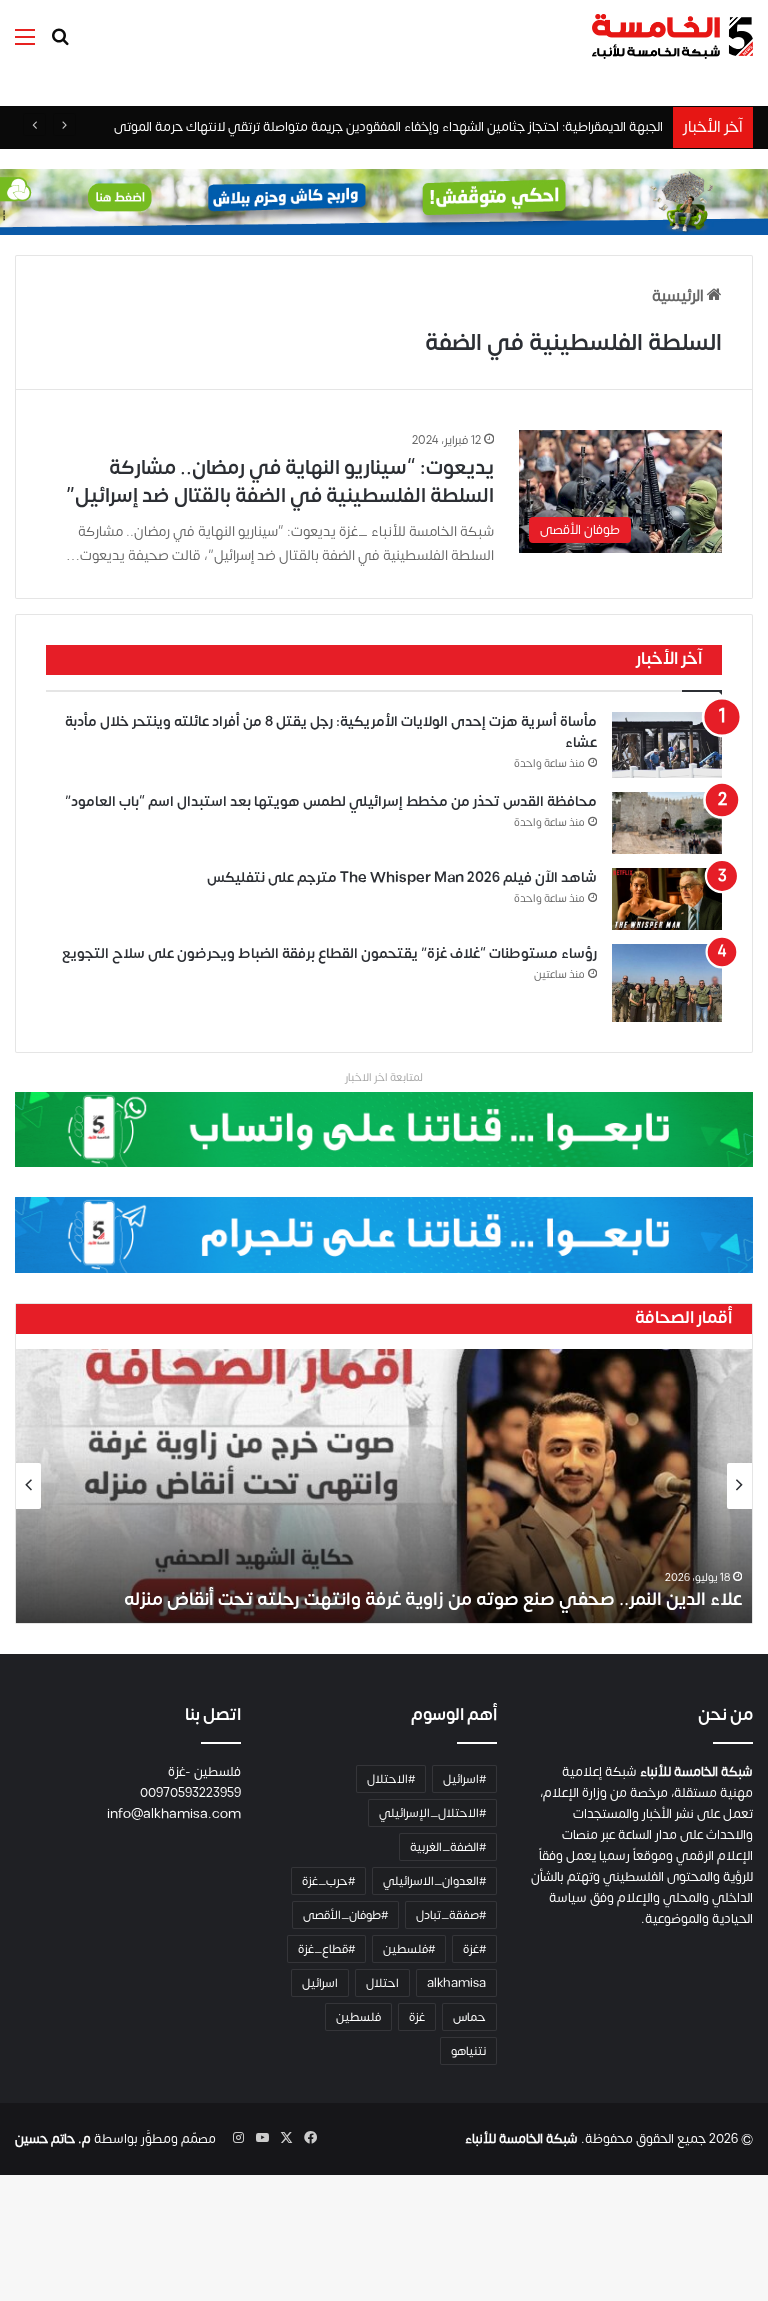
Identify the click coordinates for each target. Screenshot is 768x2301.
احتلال (382, 1983)
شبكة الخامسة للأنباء (521, 2139)
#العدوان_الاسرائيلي (434, 1881)
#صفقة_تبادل (451, 1915)
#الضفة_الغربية (448, 1847)
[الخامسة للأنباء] (672, 36)
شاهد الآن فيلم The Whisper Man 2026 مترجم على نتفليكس (402, 877)
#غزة (474, 1949)
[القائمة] (25, 44)
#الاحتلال (391, 1779)
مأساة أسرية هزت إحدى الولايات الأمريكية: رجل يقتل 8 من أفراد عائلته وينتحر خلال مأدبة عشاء (331, 732)
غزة (417, 2017)
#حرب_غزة (328, 1881)
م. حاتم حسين (53, 2139)
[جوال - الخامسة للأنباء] (384, 202)
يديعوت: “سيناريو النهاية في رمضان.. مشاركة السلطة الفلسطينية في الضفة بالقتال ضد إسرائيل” (280, 481)
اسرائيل (320, 1983)
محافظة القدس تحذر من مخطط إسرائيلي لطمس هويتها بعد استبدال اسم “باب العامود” (331, 801)
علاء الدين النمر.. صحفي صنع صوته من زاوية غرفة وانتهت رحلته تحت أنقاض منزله (433, 1599)
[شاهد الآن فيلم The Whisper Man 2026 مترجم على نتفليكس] (667, 899)
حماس (469, 2017)
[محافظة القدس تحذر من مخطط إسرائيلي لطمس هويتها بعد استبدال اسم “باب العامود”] (667, 823)
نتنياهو (468, 2051)
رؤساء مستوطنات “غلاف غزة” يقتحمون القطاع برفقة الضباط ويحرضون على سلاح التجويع (329, 953)
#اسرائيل (464, 1779)
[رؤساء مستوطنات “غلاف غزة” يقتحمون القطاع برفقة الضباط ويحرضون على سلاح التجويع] (667, 982)
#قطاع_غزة (326, 1949)
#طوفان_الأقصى (345, 1915)
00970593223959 (190, 1793)
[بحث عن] (60, 44)
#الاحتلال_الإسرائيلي (432, 1813)
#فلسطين (409, 1949)
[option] (384, 1486)
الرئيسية (679, 296)
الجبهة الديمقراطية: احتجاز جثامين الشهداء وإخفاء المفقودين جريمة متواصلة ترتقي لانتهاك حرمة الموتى (388, 127)
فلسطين (358, 2017)
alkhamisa (456, 1983)
